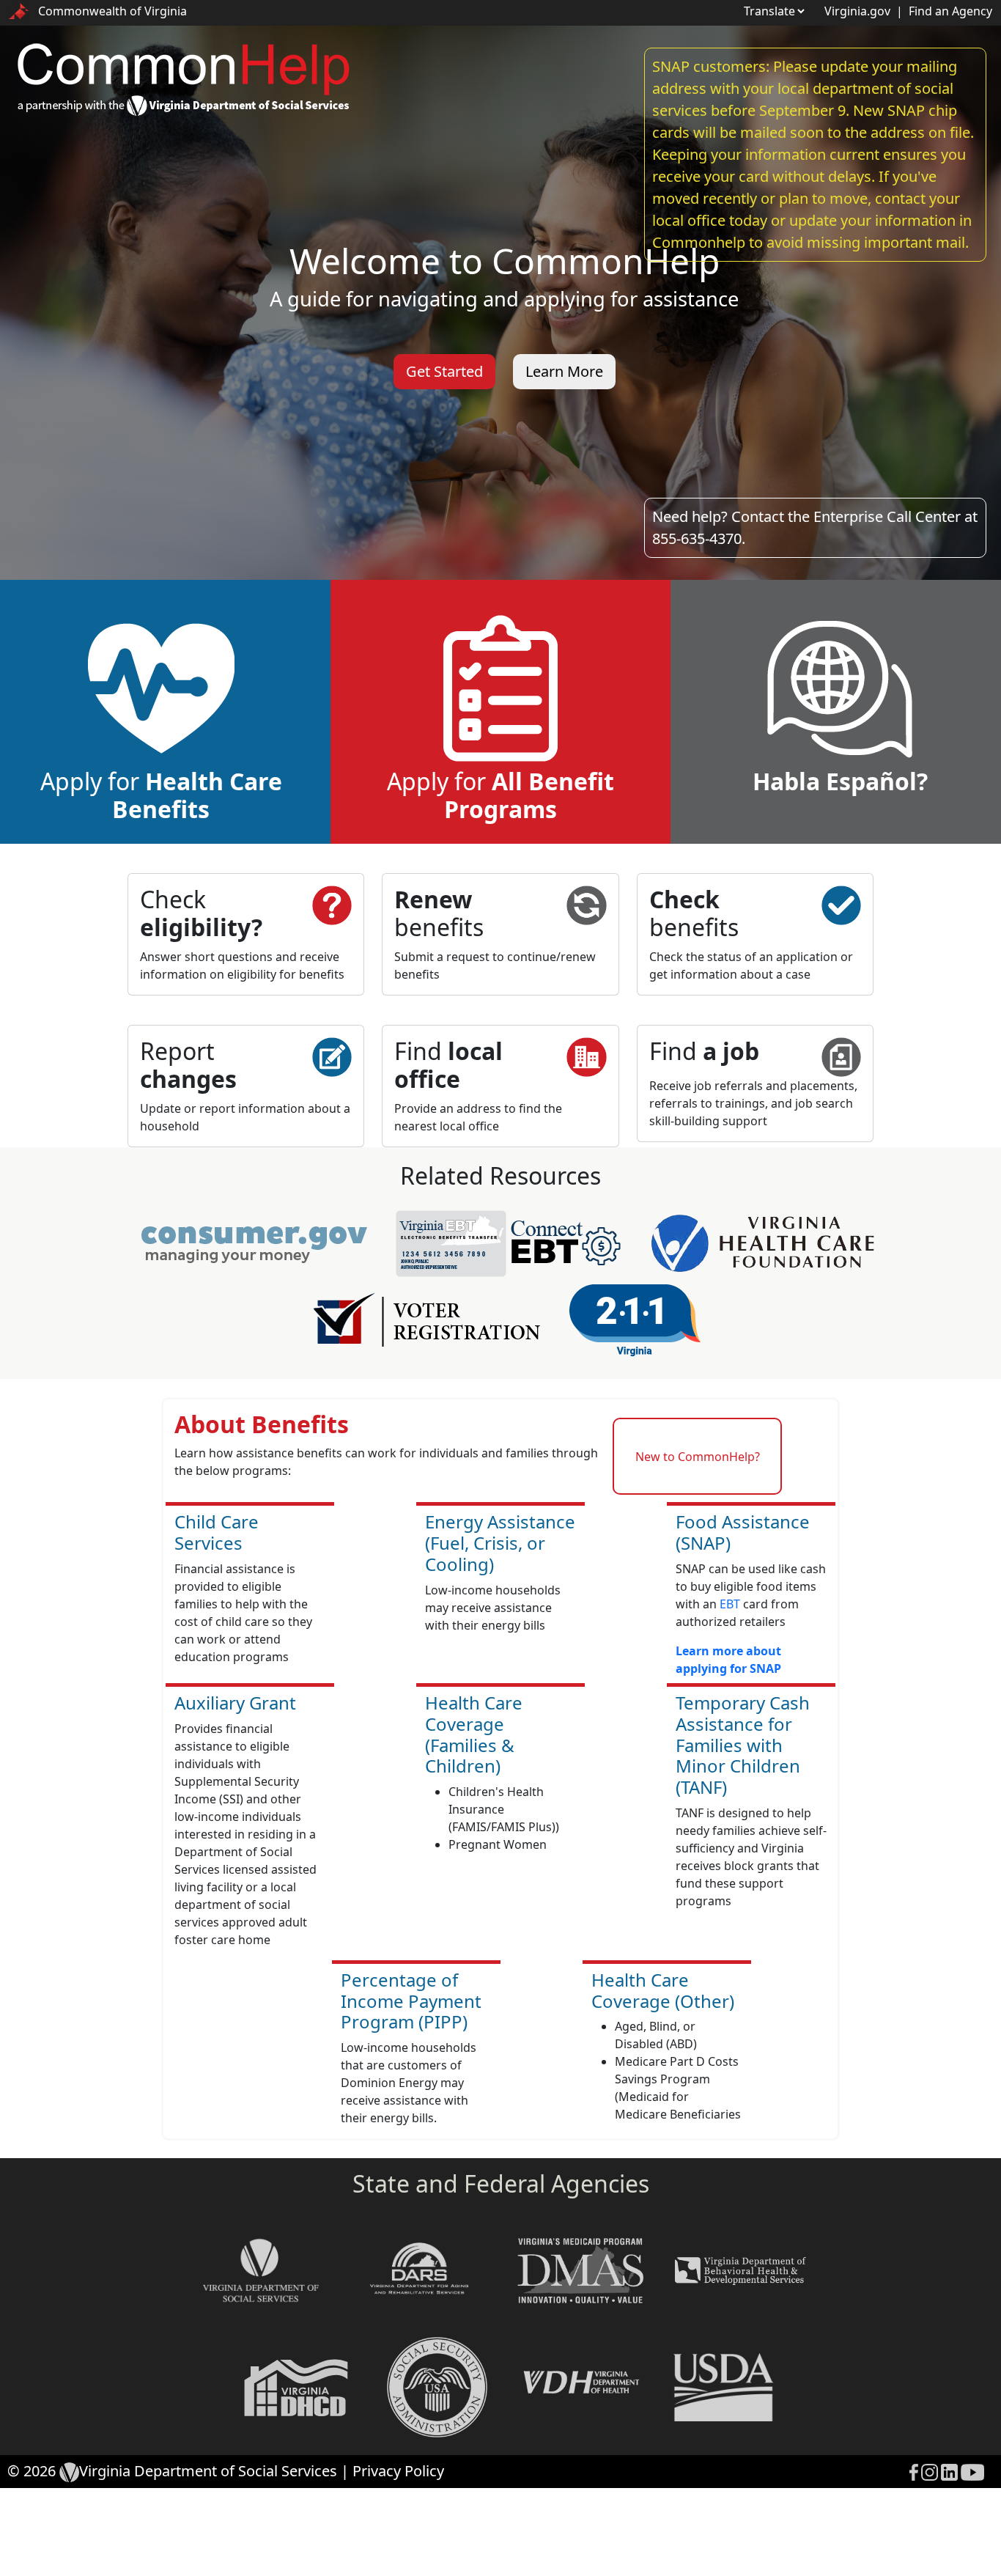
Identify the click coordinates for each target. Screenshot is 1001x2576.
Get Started (444, 371)
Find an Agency (950, 11)
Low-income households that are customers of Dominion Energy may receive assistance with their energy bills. (409, 2083)
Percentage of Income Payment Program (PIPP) (411, 2001)
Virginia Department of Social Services (208, 2471)
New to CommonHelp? (698, 1457)
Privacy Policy (398, 2471)
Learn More (564, 371)
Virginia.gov (857, 11)
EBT (730, 1604)
